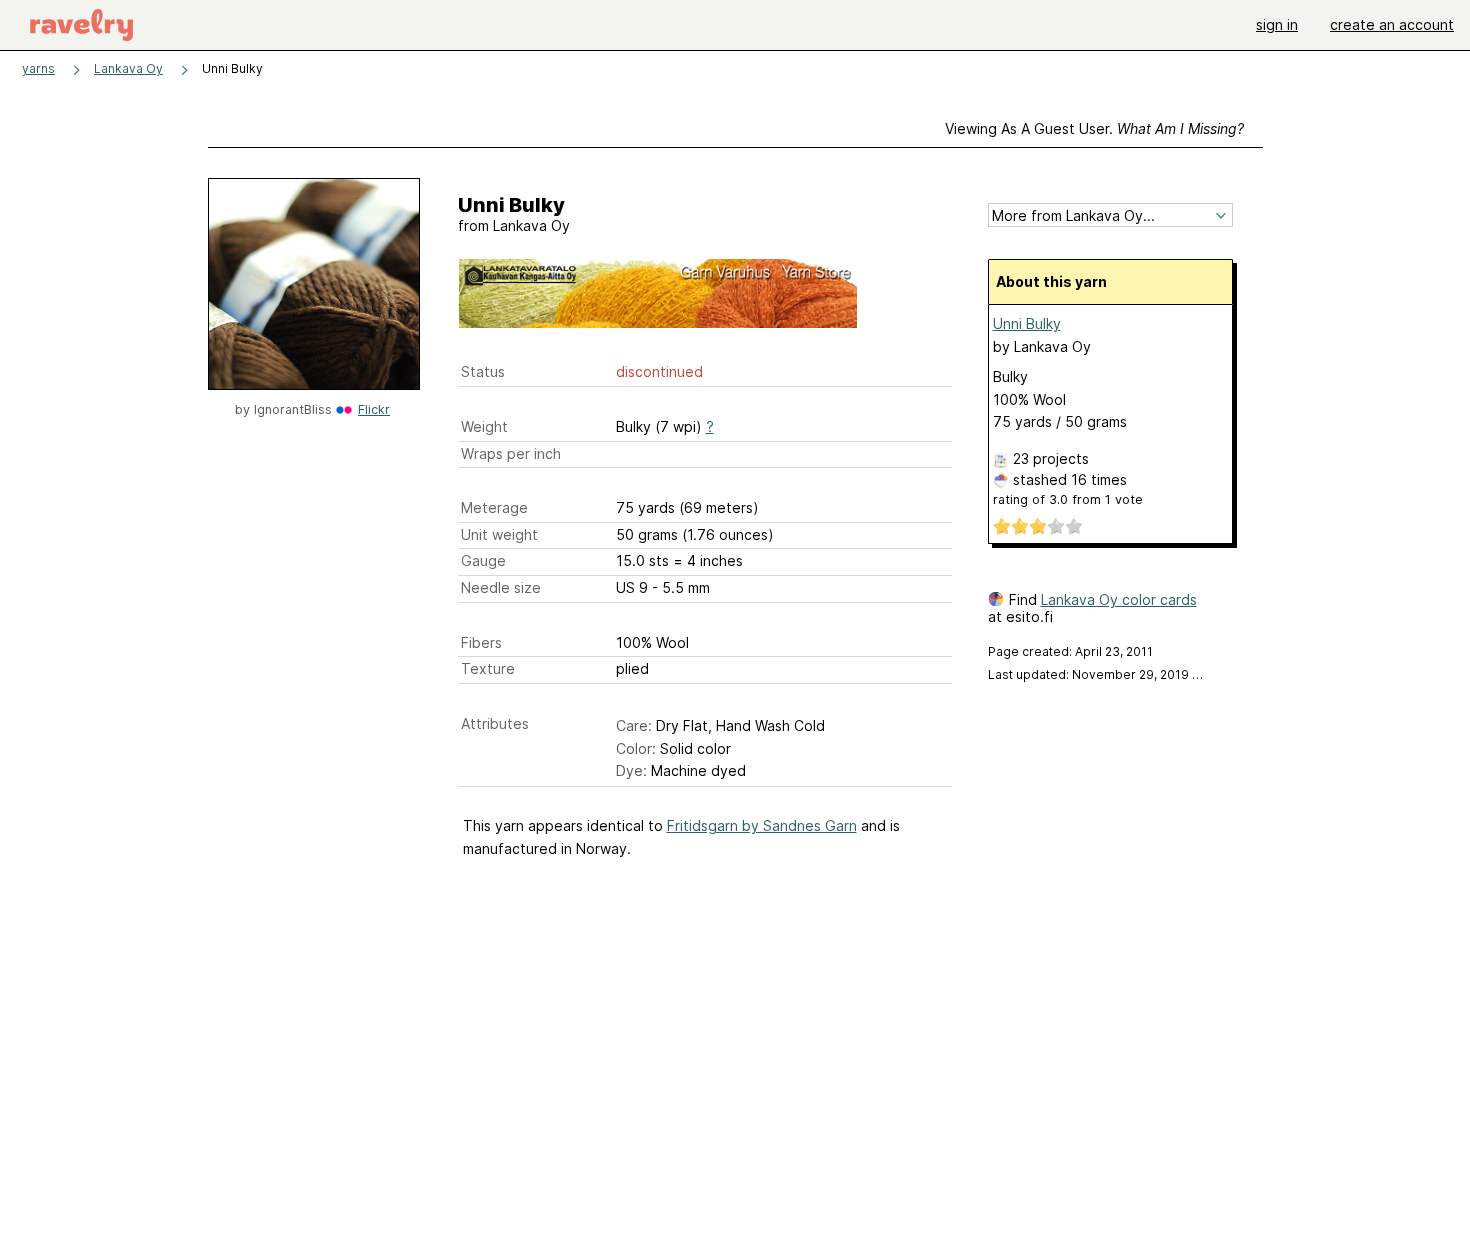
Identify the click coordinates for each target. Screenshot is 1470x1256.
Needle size (501, 587)
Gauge (483, 560)
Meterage (494, 507)
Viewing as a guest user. (1094, 128)
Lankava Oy (128, 68)
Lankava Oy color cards (1119, 599)
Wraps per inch (511, 453)
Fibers (481, 642)
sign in (1277, 24)
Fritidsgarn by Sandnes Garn (762, 825)
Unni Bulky (1027, 323)
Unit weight (499, 534)
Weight (484, 426)
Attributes (495, 723)
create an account (1392, 24)
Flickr (374, 409)
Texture (488, 668)
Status (483, 371)
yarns (38, 68)
